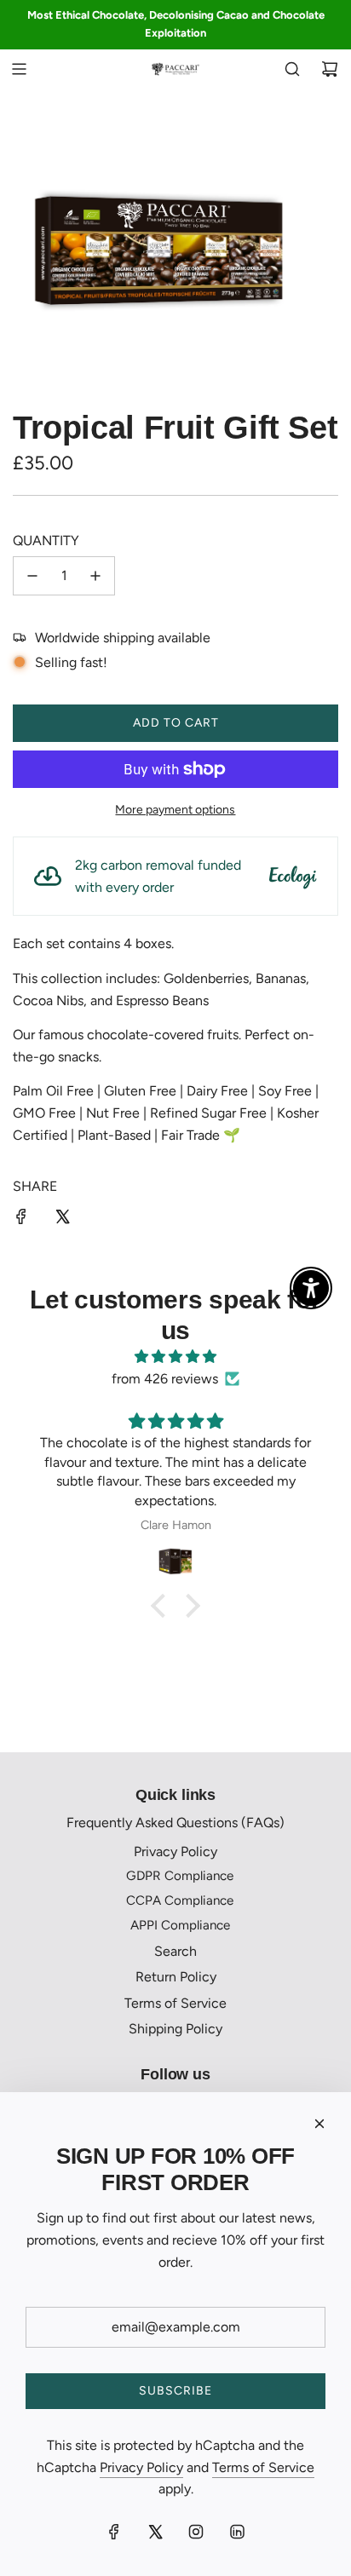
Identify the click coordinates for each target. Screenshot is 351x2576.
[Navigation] (19, 69)
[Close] (319, 2124)
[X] (155, 2532)
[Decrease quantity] (32, 576)
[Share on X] (62, 1220)
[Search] (292, 69)
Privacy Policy (141, 2467)
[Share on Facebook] (21, 1220)
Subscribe (175, 2391)
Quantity (46, 540)
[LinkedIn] (237, 2532)
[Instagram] (196, 2532)
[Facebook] (114, 2532)
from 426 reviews (165, 1379)
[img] (175, 1357)
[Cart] (330, 69)
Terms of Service (263, 2467)
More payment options (175, 810)
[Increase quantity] (95, 576)
